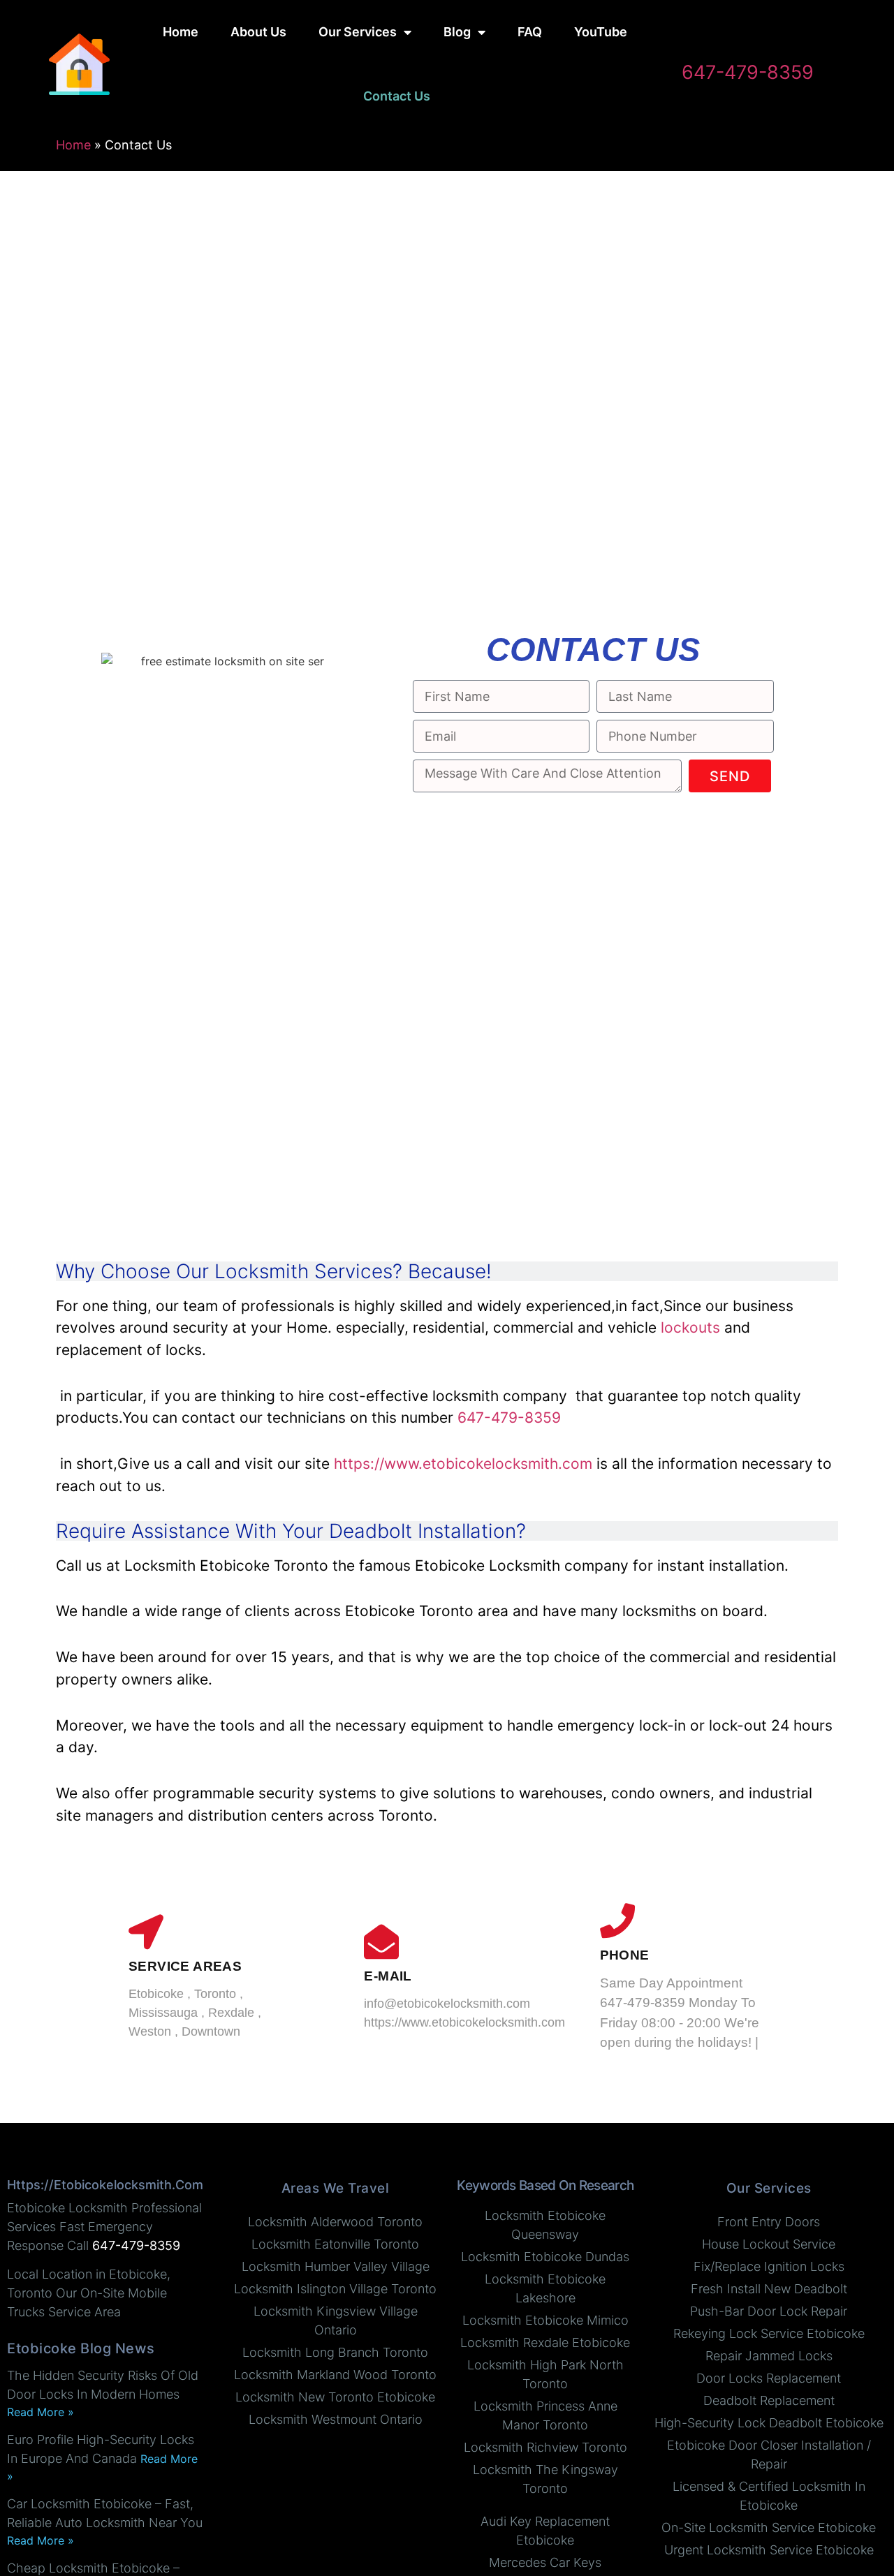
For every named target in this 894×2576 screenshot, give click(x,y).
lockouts (690, 1327)
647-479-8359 (748, 72)
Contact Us (397, 96)
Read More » (41, 2412)
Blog (457, 32)
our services (358, 32)
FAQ (530, 32)
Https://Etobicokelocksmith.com (105, 2185)
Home (181, 32)
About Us (258, 32)
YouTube (601, 32)
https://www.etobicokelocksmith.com (463, 1464)
